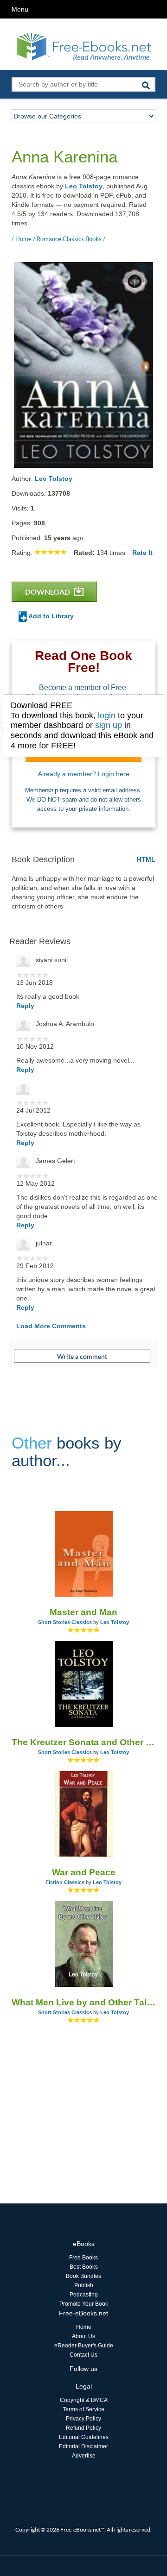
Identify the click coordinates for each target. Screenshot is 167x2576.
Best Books (84, 2267)
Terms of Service (83, 2409)
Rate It (142, 553)
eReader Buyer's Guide (84, 2346)
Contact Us (83, 2355)
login (107, 716)
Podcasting (84, 2295)
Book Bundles (83, 2276)
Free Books (83, 2258)
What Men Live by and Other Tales (83, 2002)
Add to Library (50, 616)
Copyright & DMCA (84, 2400)
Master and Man (83, 1612)
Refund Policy (83, 2428)
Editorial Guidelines (84, 2437)
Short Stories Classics (65, 1622)
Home (84, 2327)
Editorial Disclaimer (83, 2446)
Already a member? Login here (84, 774)
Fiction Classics (65, 1882)
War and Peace (84, 1872)
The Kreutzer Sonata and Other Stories (83, 1742)
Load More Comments (51, 1326)
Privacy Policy (83, 2419)
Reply (25, 1006)
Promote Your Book (84, 2304)
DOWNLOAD (48, 592)
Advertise (84, 2456)
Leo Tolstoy (84, 186)
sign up (109, 725)
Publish (84, 2285)
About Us (83, 2336)
